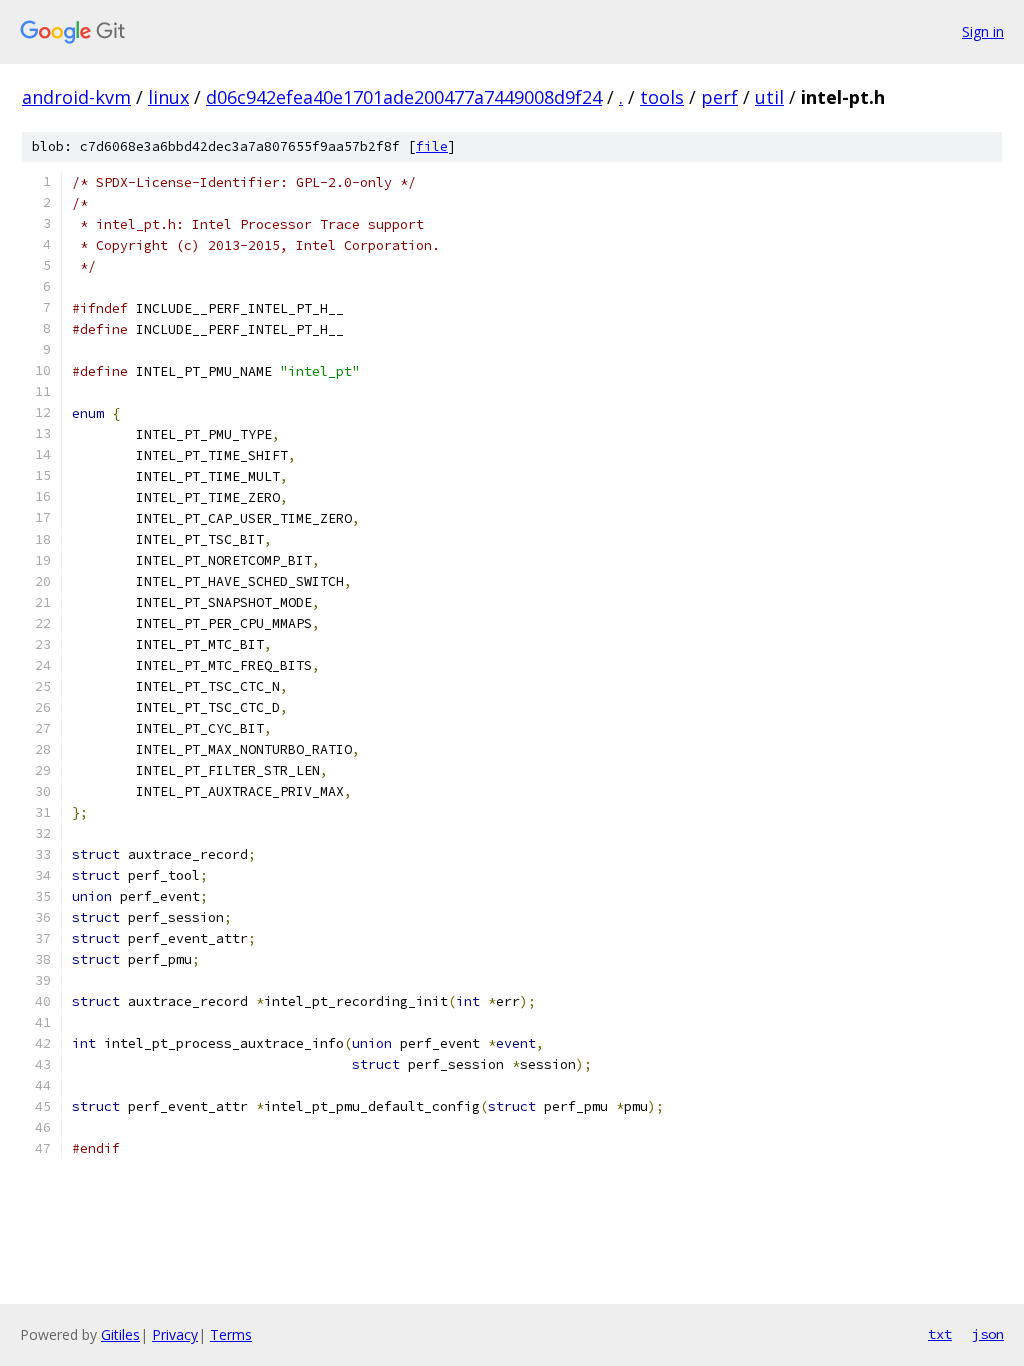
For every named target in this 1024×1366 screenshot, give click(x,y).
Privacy (175, 1334)
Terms (231, 1334)
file (432, 146)
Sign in (983, 31)
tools (662, 97)
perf (719, 97)
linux (168, 97)
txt (940, 1334)
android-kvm (76, 97)
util (769, 97)
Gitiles (120, 1334)
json (988, 1334)
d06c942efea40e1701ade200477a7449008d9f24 (404, 97)
